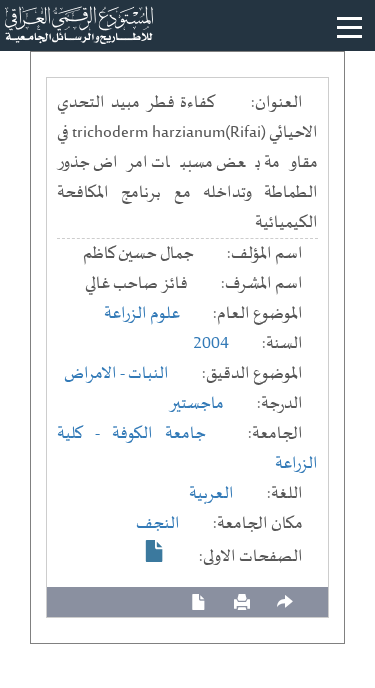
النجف (158, 524)
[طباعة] (242, 602)
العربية (211, 494)
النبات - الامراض (116, 374)
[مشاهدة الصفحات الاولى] (155, 551)
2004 (211, 344)
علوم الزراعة (142, 314)
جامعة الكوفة (159, 434)
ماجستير (196, 404)
